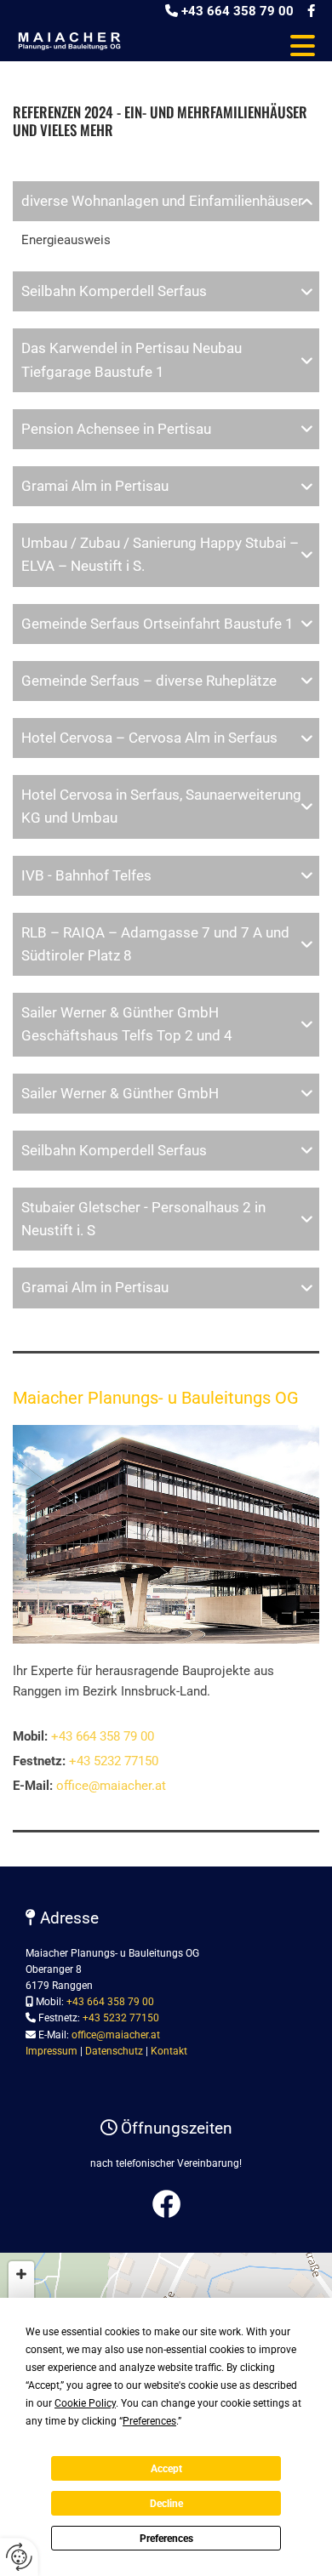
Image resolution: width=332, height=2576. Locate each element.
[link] (307, 201)
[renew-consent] (19, 2557)
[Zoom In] (21, 2274)
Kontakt (169, 2051)
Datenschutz (114, 2051)
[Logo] (69, 40)
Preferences (166, 2539)
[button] (231, 46)
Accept (166, 2469)
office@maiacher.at (111, 1786)
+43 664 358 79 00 (238, 11)
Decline (166, 2504)
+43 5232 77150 (114, 1761)
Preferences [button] (149, 2421)
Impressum (52, 2051)
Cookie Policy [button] (85, 2403)
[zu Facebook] (166, 2204)
